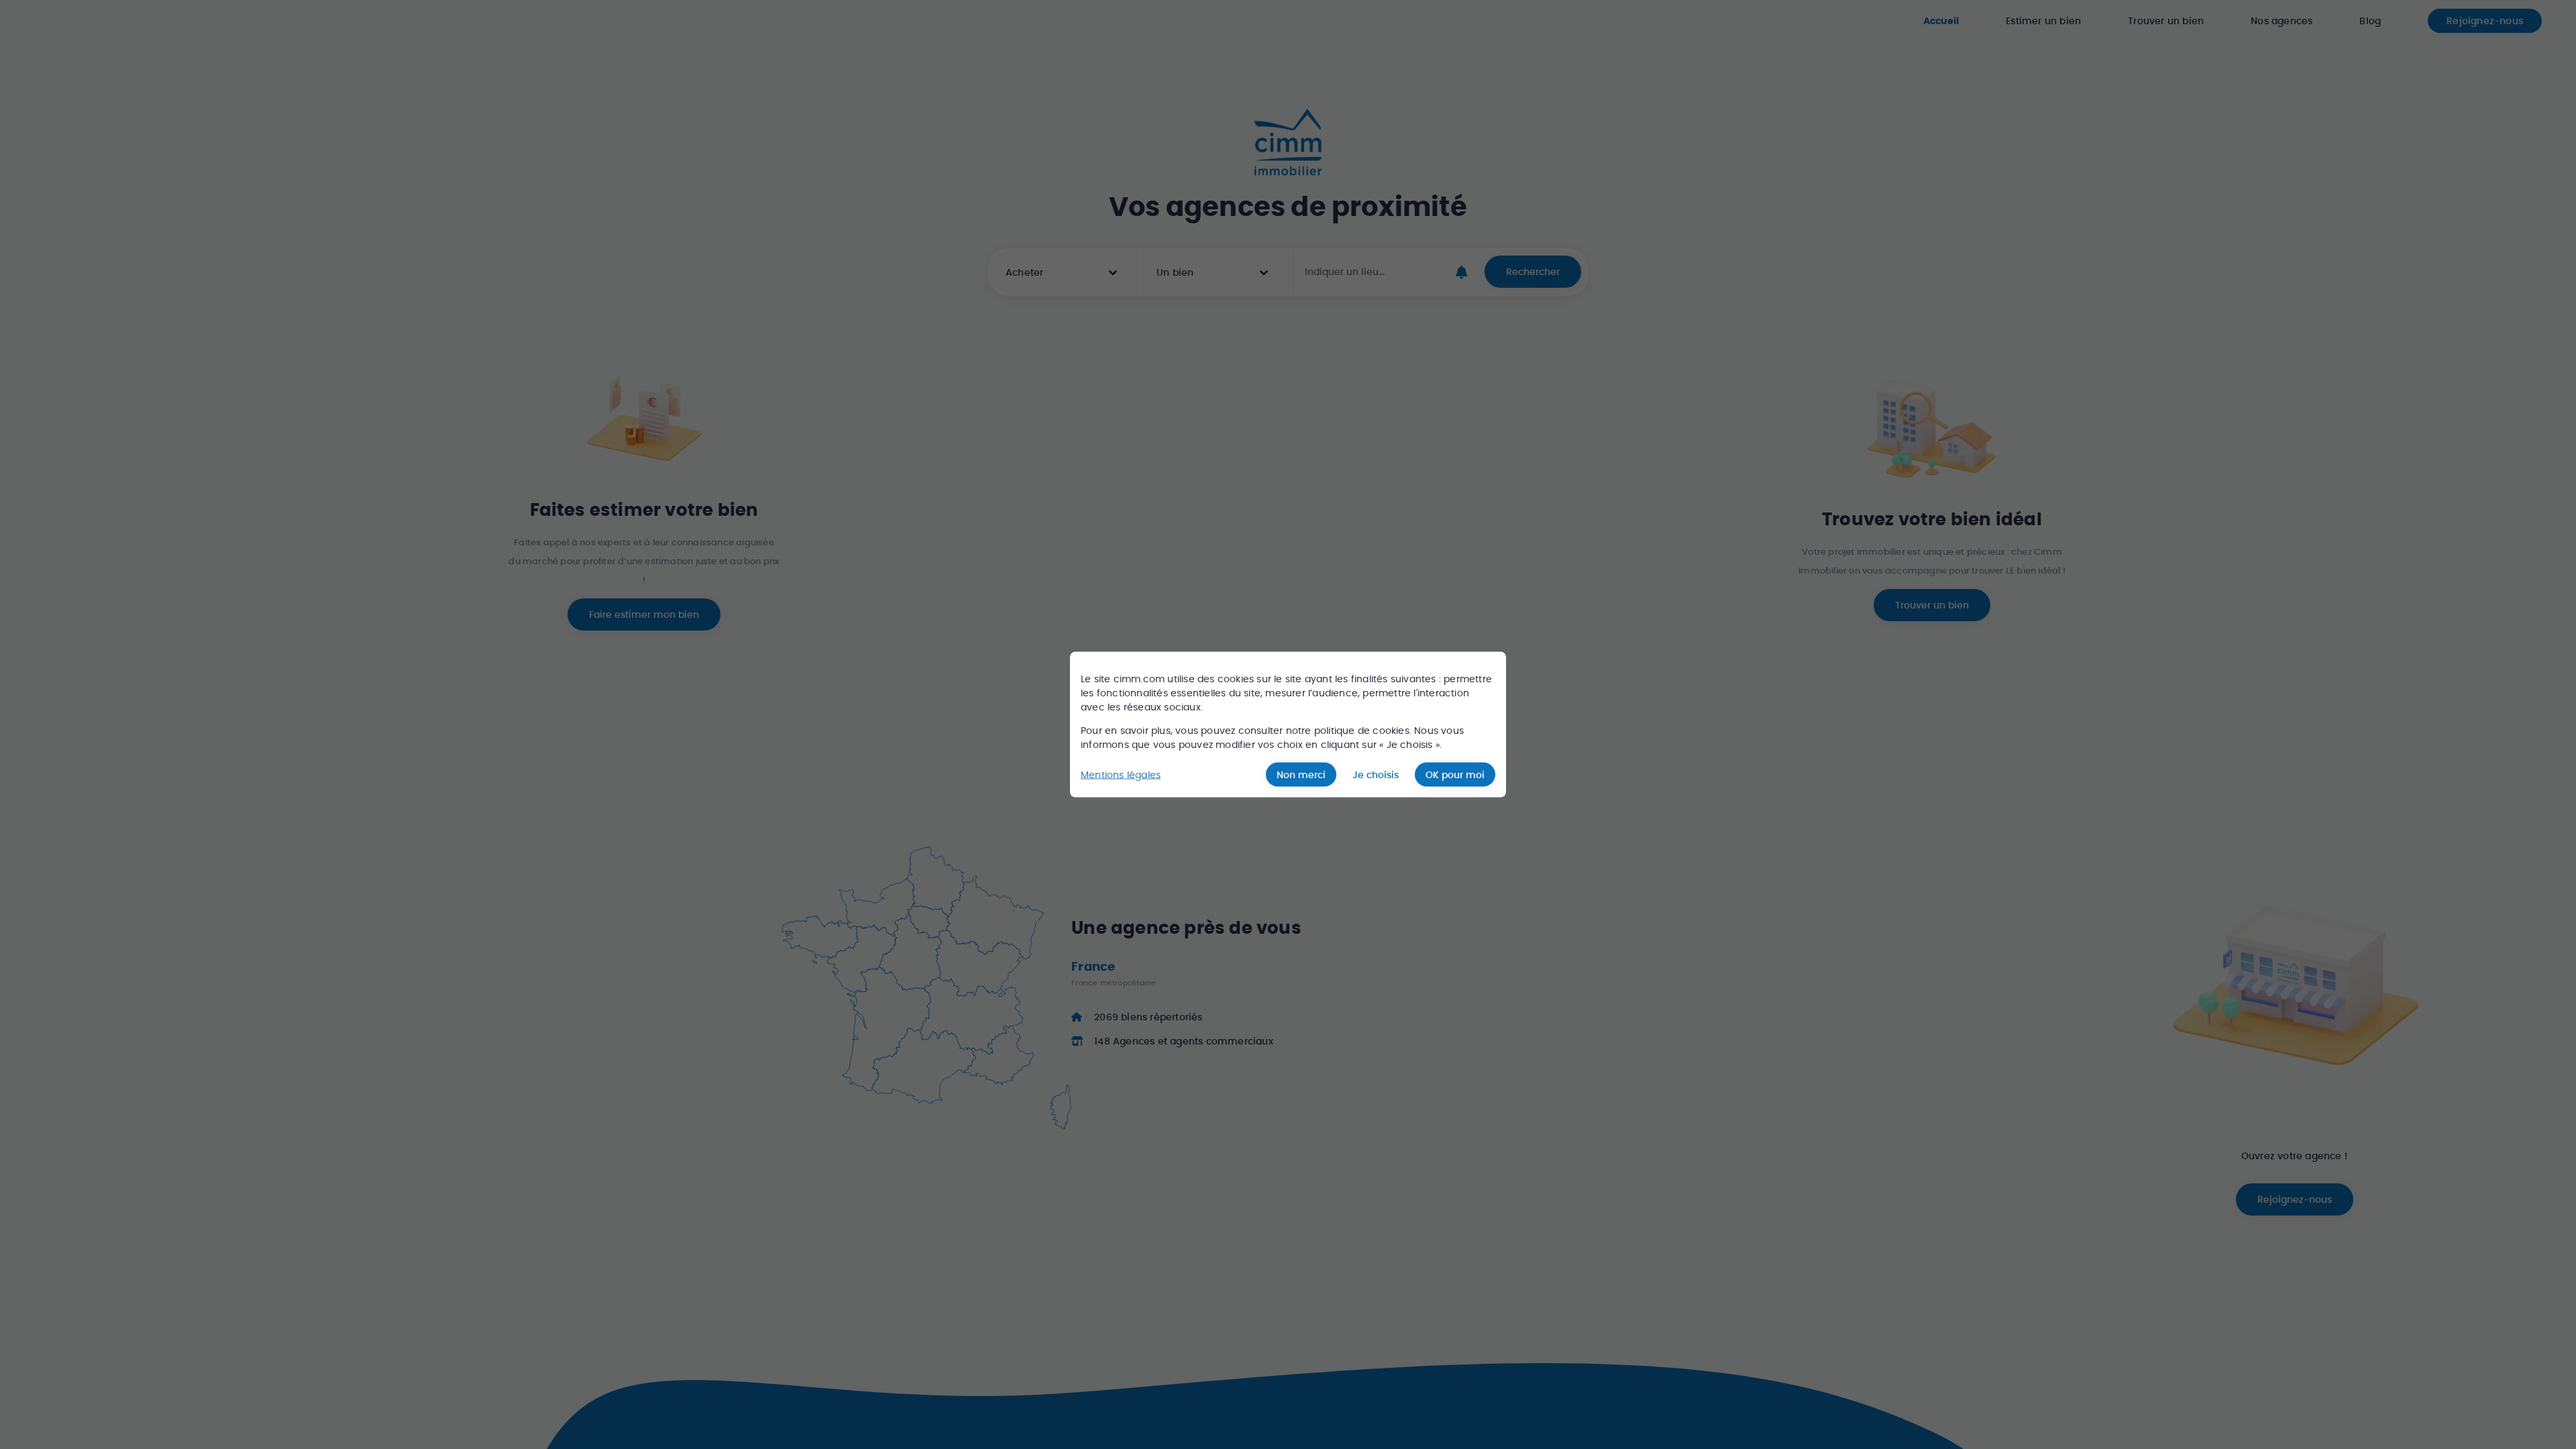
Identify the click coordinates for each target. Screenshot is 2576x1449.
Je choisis (1376, 775)
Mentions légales (1121, 774)
